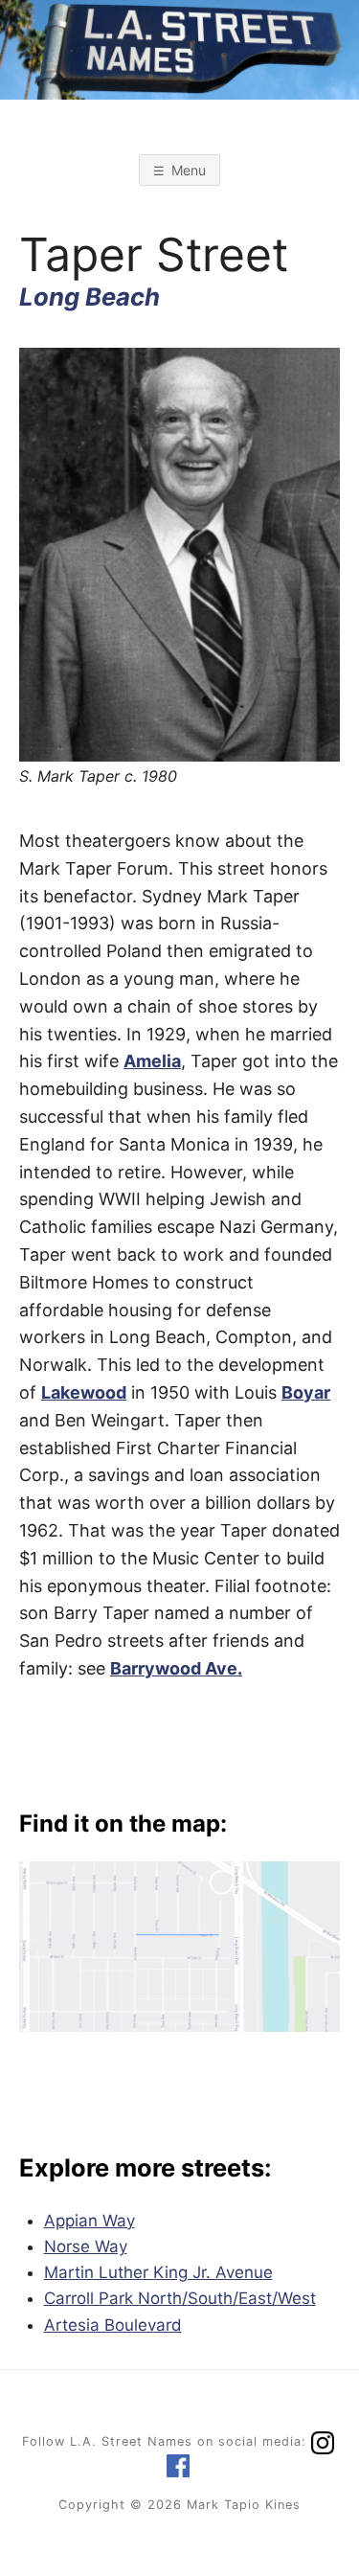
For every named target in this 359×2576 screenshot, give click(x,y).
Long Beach (90, 296)
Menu (189, 170)
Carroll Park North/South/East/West (180, 2298)
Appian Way (90, 2221)
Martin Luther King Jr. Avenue (158, 2272)
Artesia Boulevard (113, 2325)
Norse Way (86, 2246)
